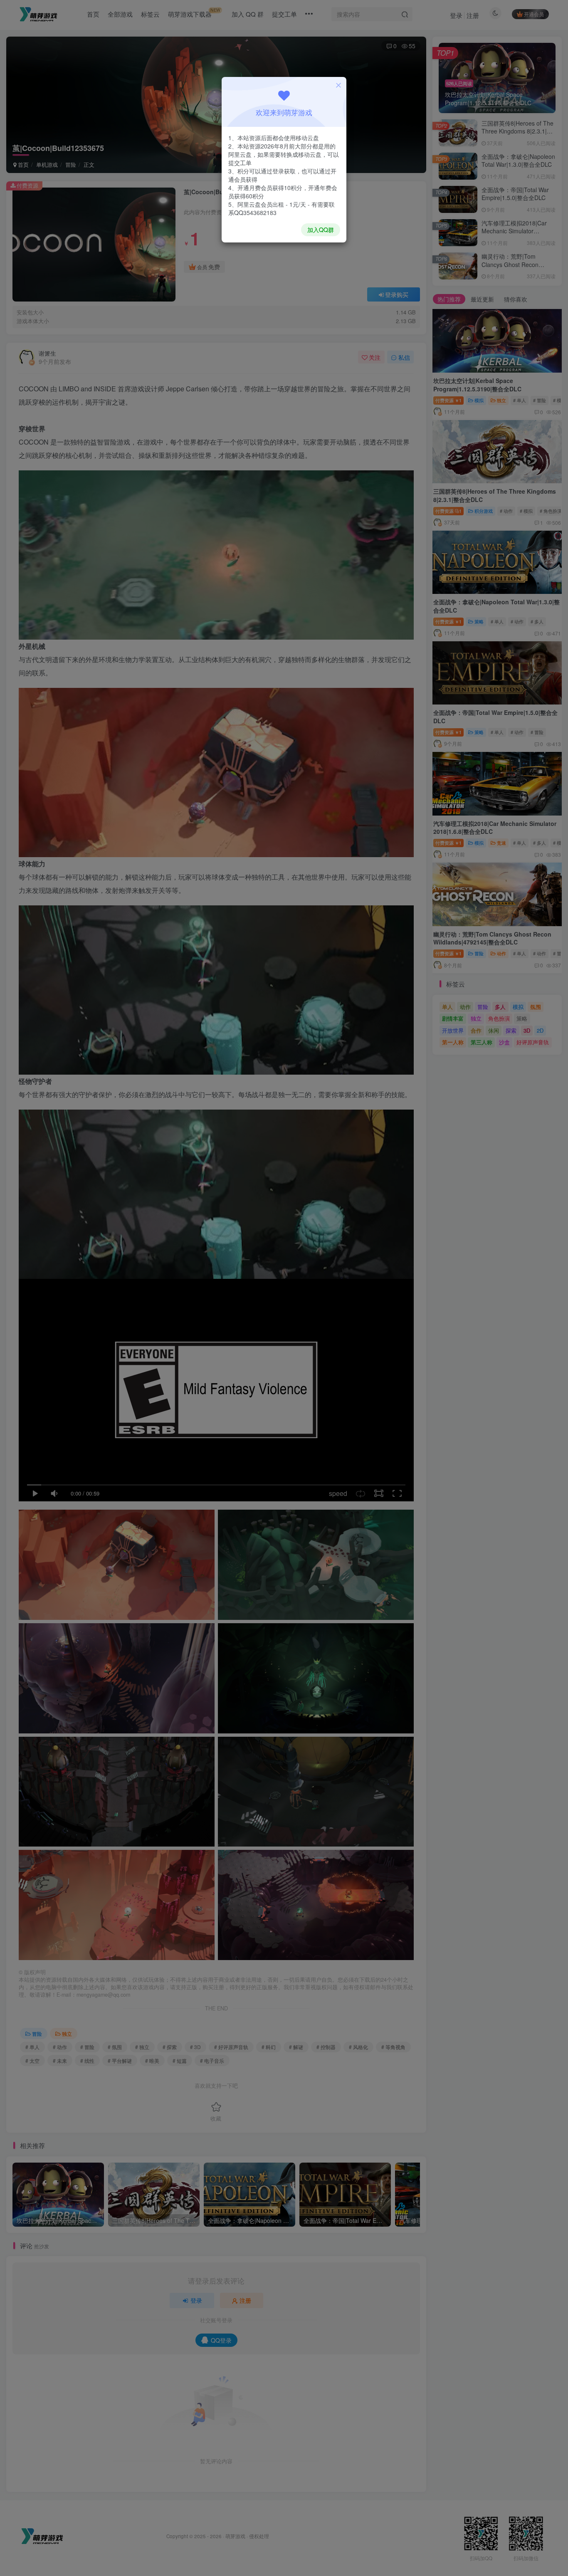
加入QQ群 (321, 230)
